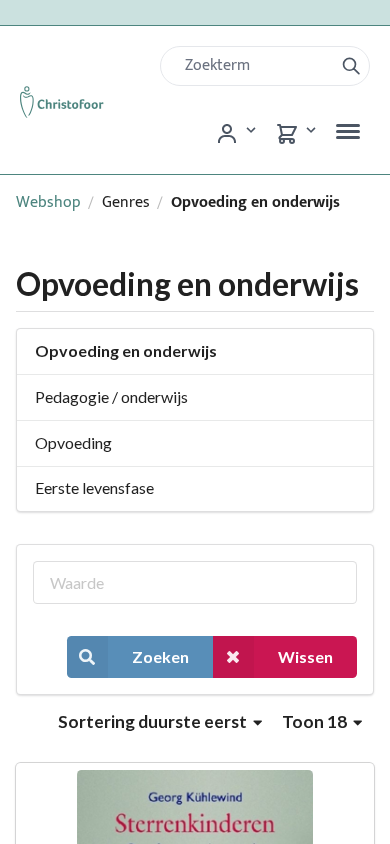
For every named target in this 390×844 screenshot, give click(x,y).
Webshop (48, 202)
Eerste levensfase (94, 487)
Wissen (305, 656)
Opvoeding (73, 442)
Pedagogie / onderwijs (111, 396)
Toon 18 (316, 721)
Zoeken (160, 656)
